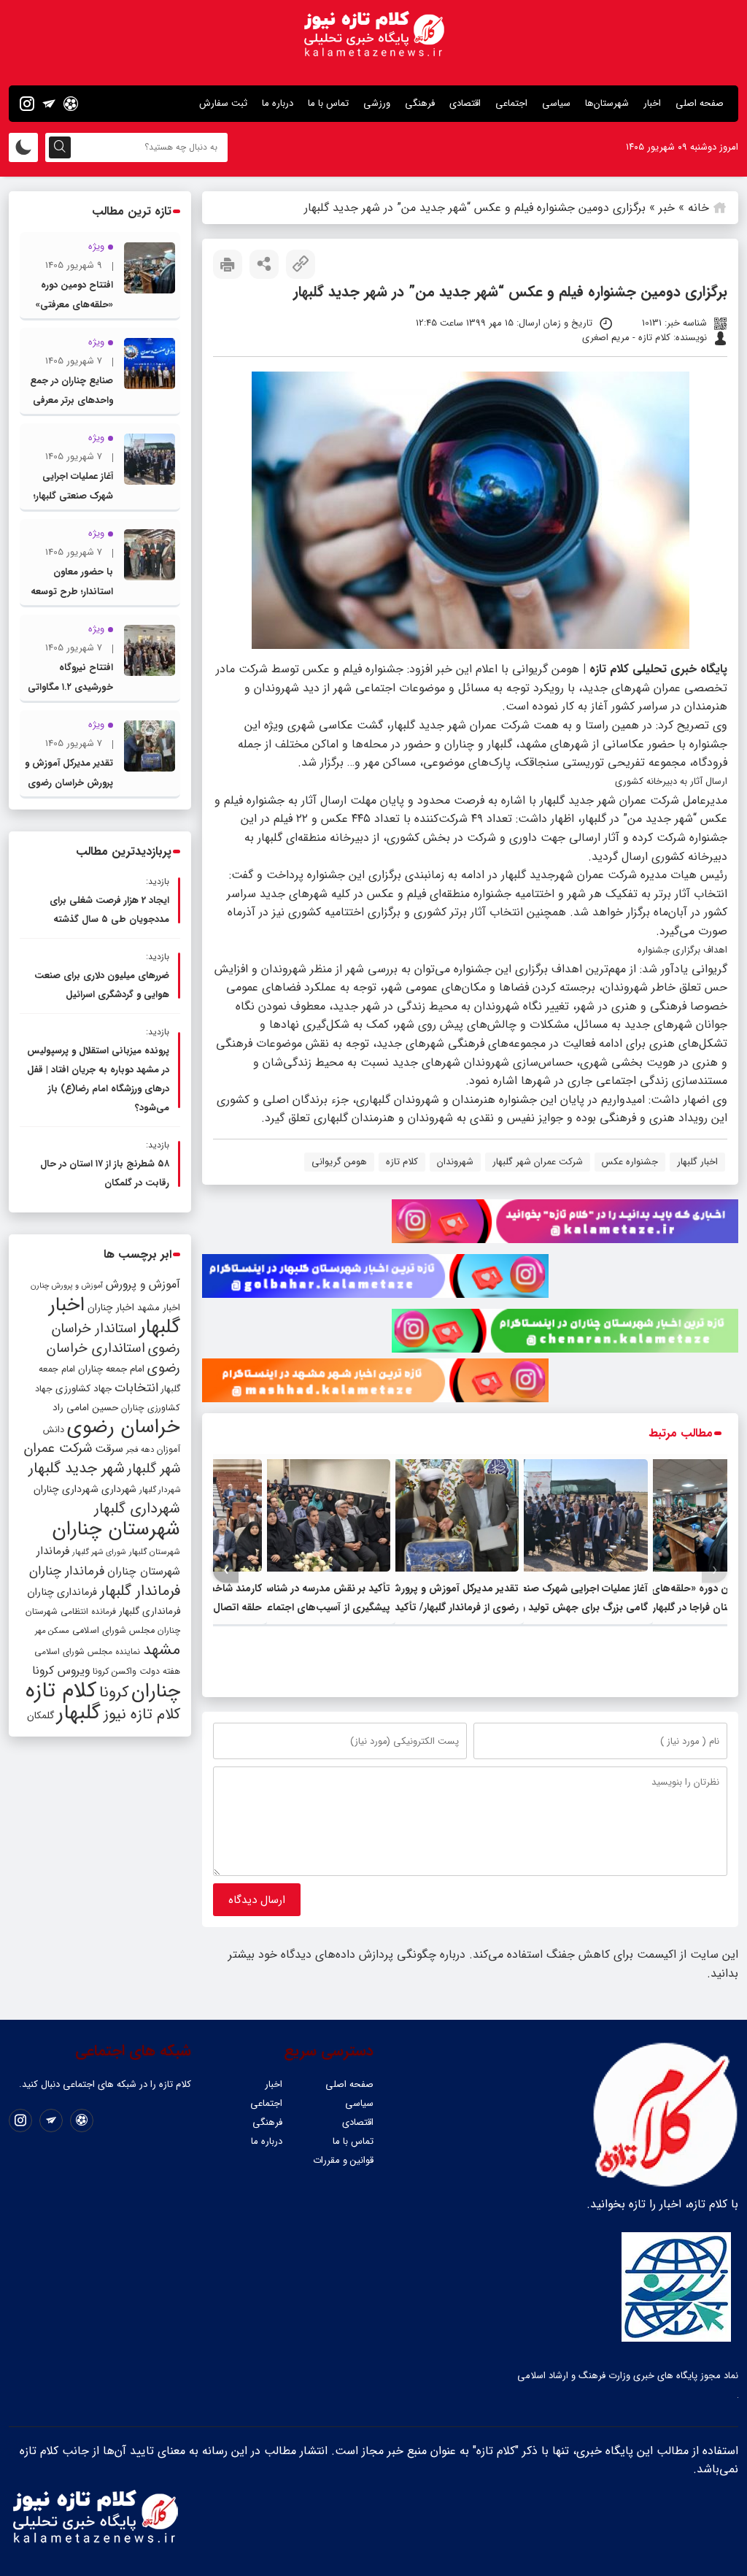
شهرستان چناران (116, 1529)
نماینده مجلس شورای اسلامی (87, 1652)
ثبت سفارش (223, 103)
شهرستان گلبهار (155, 1552)
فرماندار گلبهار (140, 1591)
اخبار (652, 103)
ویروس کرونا (61, 1670)
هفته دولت (160, 1671)
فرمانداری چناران (62, 1592)
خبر (667, 208)
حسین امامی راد (85, 1408)
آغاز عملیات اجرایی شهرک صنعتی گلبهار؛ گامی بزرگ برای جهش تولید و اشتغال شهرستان (565, 1607)
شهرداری (119, 1489)
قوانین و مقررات (343, 2160)
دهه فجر (140, 1450)
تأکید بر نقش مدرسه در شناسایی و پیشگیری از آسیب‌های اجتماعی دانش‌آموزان (316, 1607)
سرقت (109, 1449)
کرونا (114, 1692)
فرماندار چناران (67, 1571)
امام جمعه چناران (111, 1369)
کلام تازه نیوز (142, 1715)
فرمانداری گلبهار (150, 1611)
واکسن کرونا (115, 1671)
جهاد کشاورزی (84, 1389)
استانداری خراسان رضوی (113, 1358)
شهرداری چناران (66, 1489)
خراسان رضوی (124, 1427)
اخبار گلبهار (697, 1162)
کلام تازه (402, 1162)
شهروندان (455, 1162)
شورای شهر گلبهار (99, 1552)
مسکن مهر (52, 1631)
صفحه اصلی (700, 103)
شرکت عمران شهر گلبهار (538, 1162)
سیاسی (556, 103)
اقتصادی (465, 103)
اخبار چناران (111, 1308)
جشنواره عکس (630, 1162)
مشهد (162, 1650)
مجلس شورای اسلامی (113, 1631)
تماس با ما (328, 103)
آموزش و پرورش (143, 1284)
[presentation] (715, 1570)
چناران (156, 1691)
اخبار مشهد (159, 1308)
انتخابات (136, 1388)
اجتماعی (511, 103)
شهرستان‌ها (607, 103)
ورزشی (377, 103)
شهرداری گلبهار (137, 1508)
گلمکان (40, 1716)
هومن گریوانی (339, 1162)
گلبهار (79, 1713)
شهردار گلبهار (160, 1490)
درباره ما (278, 103)
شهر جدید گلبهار (77, 1469)
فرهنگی (420, 103)
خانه (698, 208)
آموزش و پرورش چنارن (67, 1286)
